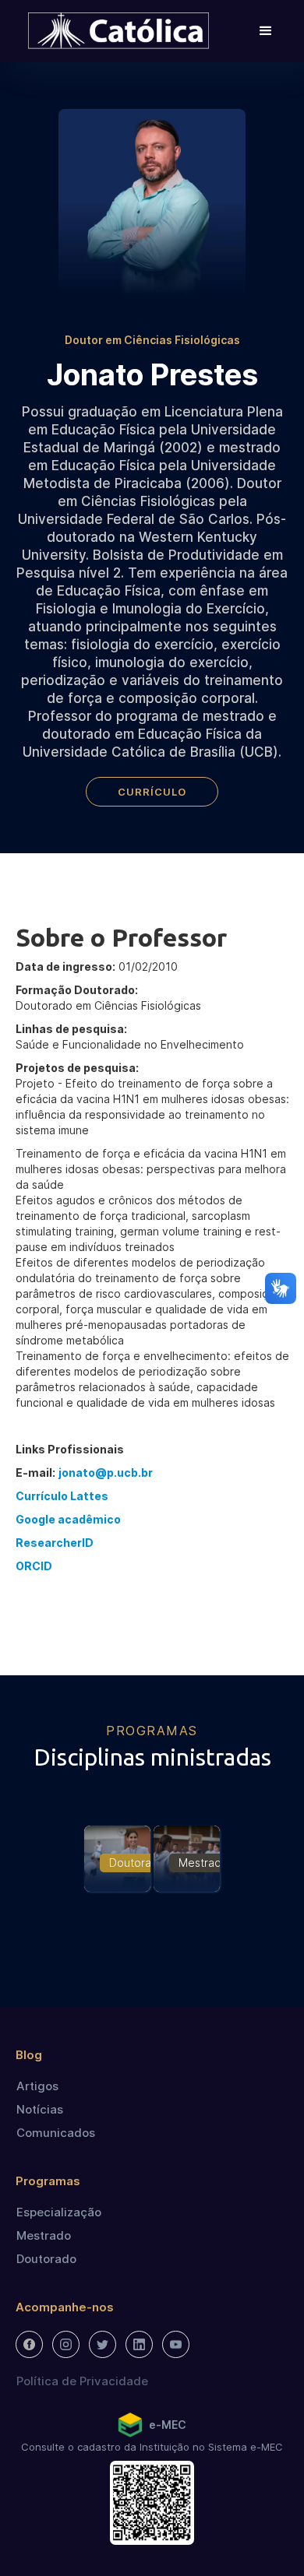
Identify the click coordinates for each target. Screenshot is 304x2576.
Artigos (37, 2086)
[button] (266, 31)
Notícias (40, 2109)
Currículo (152, 792)
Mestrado (44, 2235)
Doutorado (46, 2259)
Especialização (59, 2212)
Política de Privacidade (82, 2381)
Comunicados (56, 2133)
